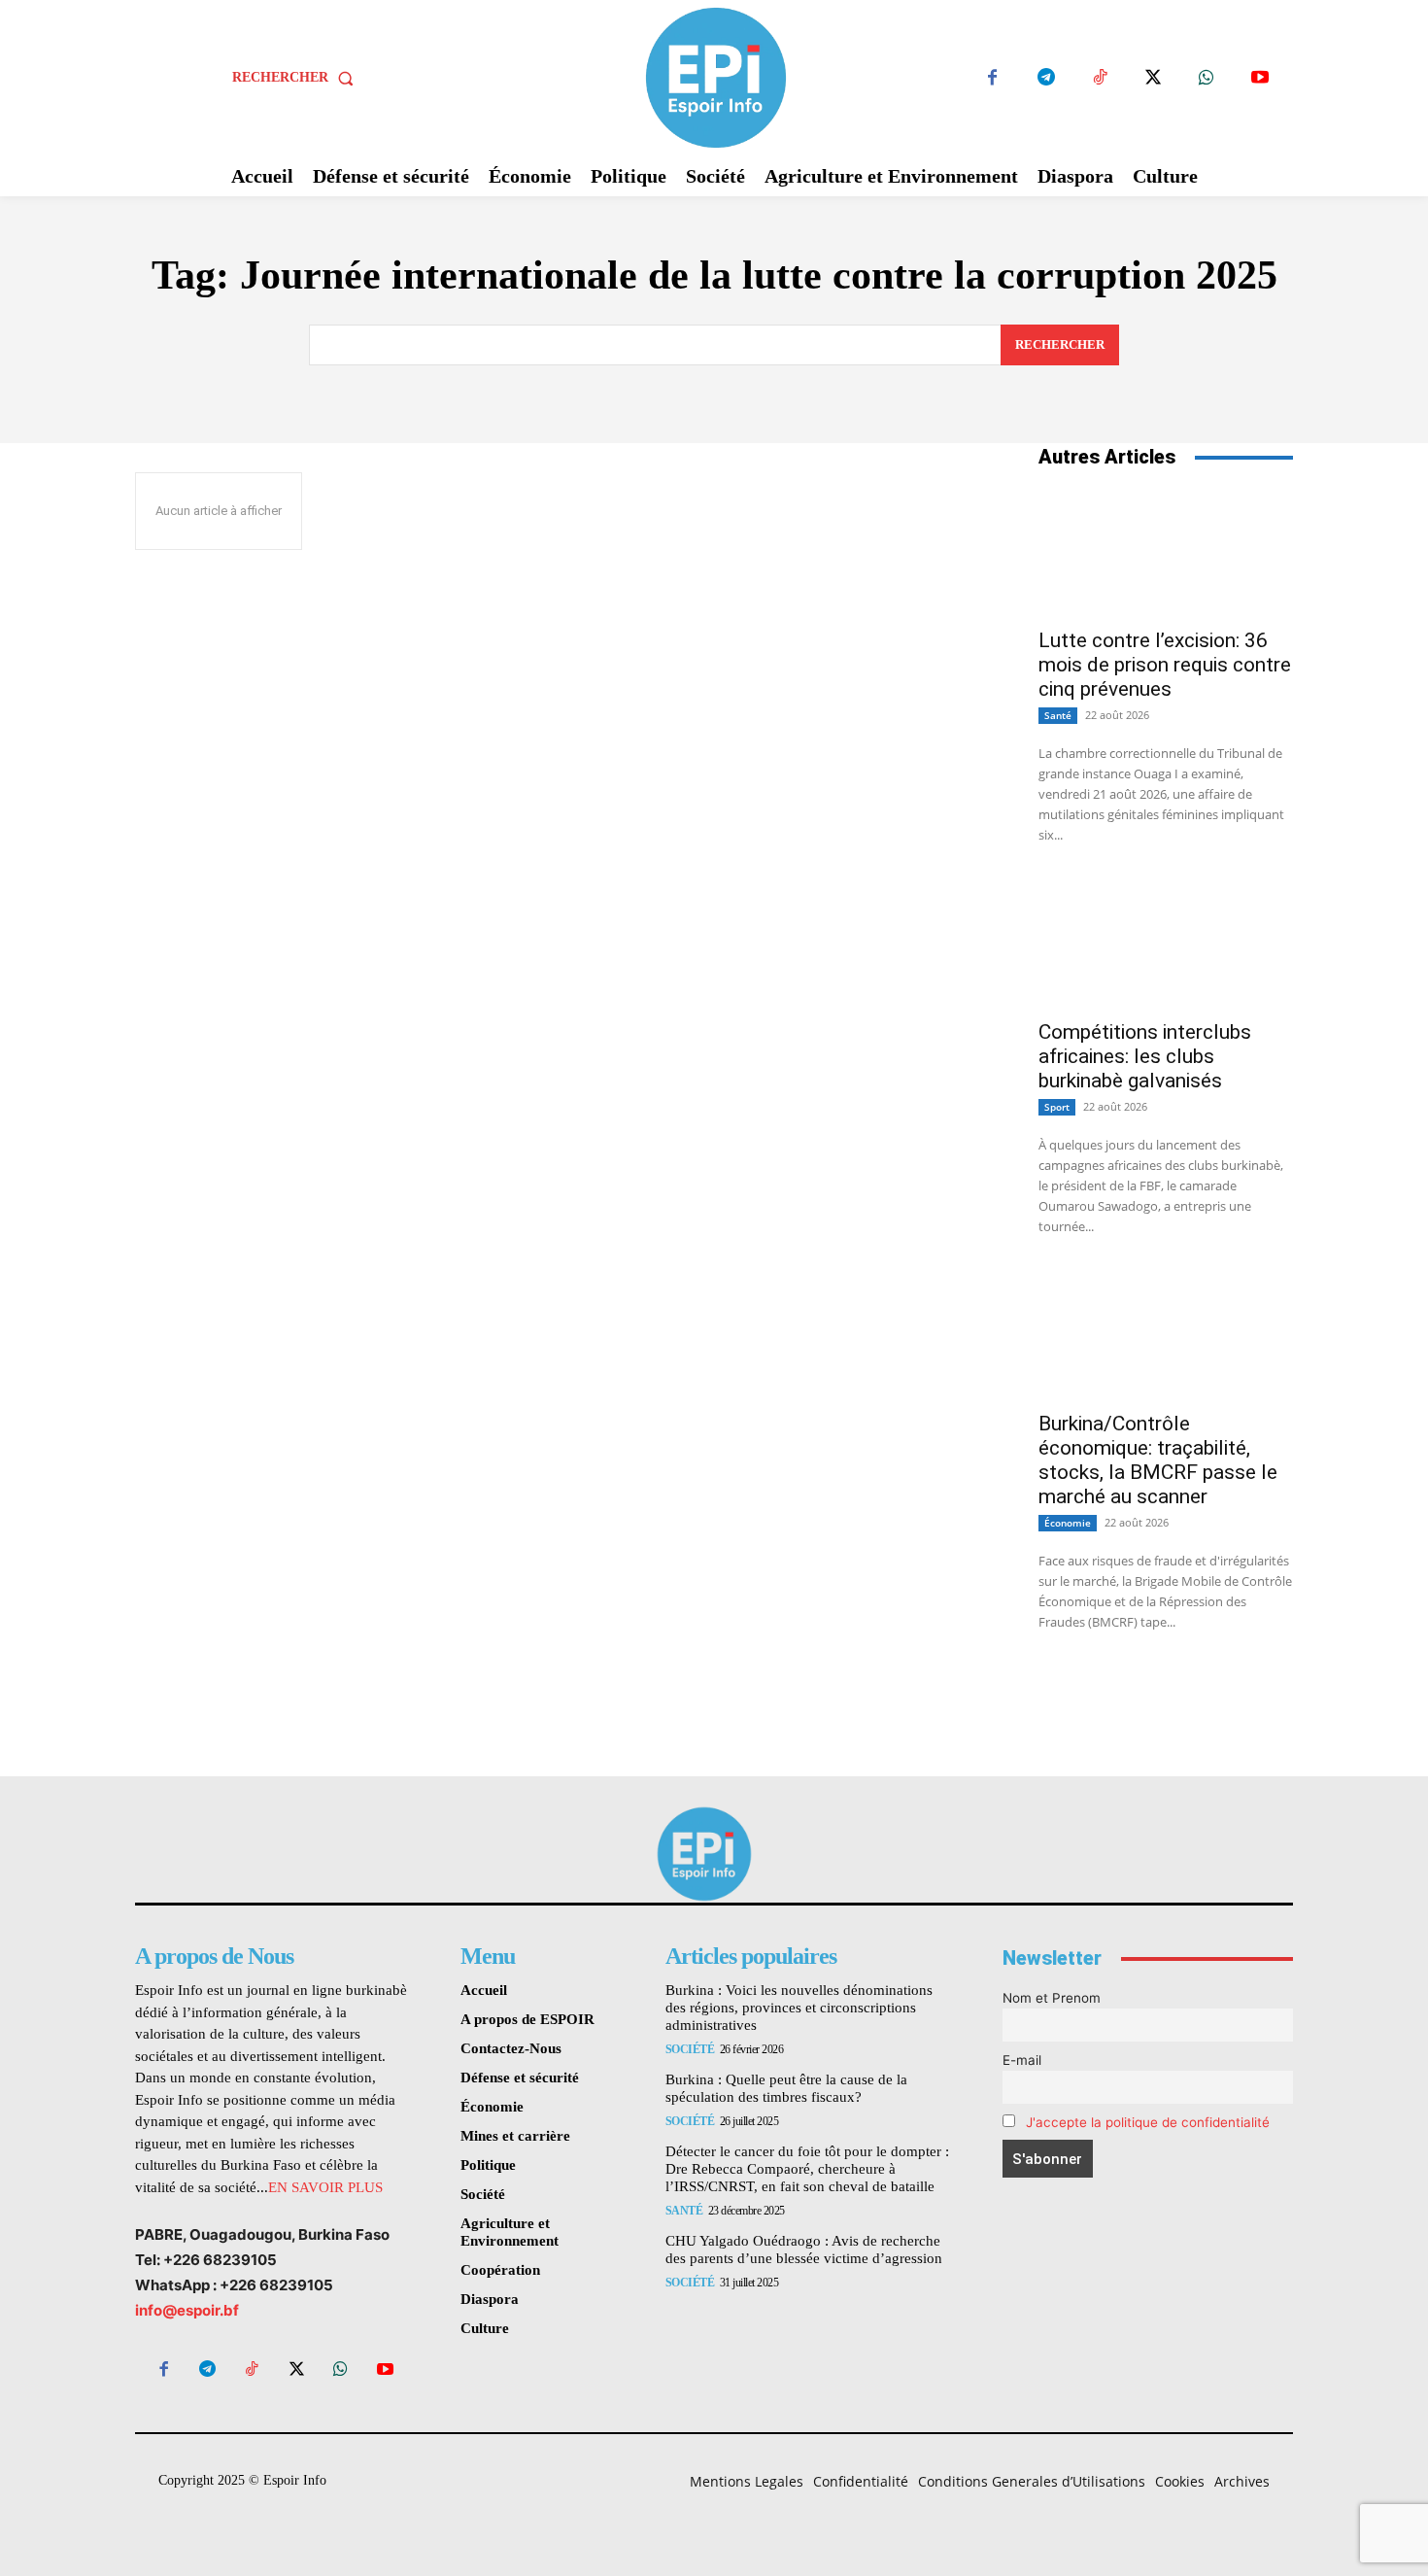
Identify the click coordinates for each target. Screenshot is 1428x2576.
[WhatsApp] (1206, 78)
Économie (1068, 1523)
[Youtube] (1259, 78)
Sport (1057, 1107)
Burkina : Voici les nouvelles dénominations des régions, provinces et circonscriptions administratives (799, 2008)
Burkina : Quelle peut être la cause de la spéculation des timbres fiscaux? (786, 2088)
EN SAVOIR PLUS (325, 2187)
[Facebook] (992, 78)
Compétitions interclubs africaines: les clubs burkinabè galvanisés (1145, 1056)
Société (690, 2049)
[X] (1153, 78)
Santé (1058, 715)
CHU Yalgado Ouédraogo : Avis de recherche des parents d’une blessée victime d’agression (804, 2250)
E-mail (1022, 2060)
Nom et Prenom (1052, 1998)
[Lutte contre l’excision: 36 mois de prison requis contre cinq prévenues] (1166, 552)
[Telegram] (1046, 78)
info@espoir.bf (187, 2310)
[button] (297, 78)
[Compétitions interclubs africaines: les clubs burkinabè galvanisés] (1166, 944)
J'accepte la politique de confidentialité (1148, 2122)
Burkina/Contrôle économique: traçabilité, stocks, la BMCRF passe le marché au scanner (1158, 1460)
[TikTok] (1099, 78)
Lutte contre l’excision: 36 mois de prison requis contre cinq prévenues (1165, 665)
